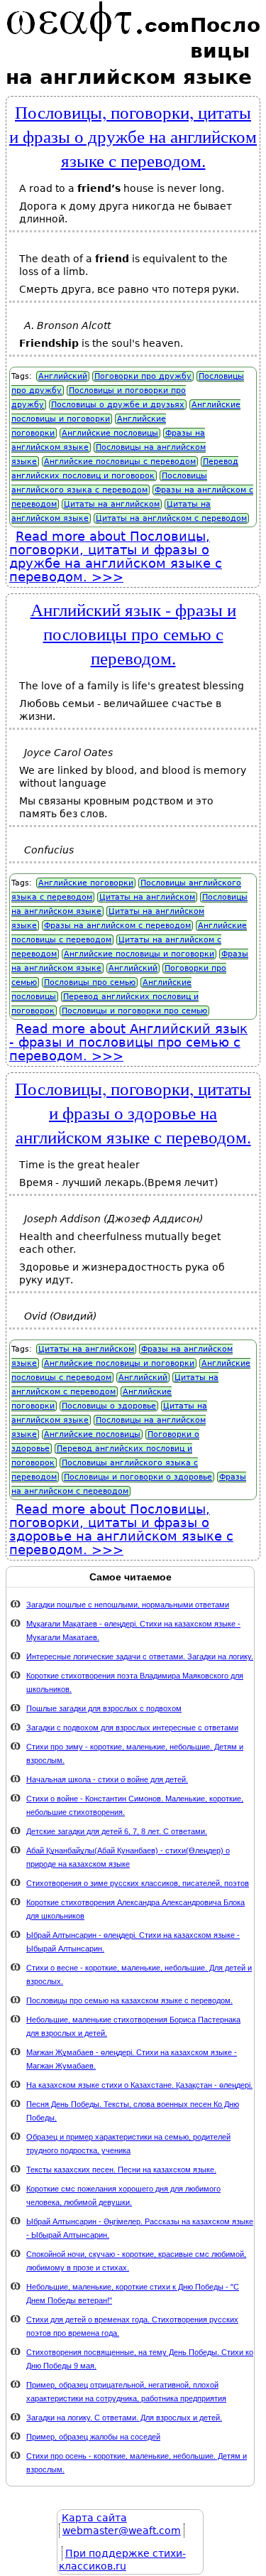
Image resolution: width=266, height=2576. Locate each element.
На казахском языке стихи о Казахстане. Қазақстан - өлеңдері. (139, 2085)
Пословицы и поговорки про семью (134, 1011)
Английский (63, 376)
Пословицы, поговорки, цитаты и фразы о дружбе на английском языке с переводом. (133, 136)
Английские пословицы (110, 433)
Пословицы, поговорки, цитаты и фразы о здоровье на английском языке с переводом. (133, 1112)
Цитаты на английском (112, 504)
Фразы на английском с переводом (117, 926)
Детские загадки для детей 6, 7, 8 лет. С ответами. (117, 1831)
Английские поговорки (86, 883)
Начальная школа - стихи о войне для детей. (107, 1779)
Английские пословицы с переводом (120, 462)
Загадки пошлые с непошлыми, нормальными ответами (128, 1605)
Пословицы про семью (90, 982)
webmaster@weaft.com (122, 2531)
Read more (116, 556)
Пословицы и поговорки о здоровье (138, 1477)
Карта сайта (94, 2518)
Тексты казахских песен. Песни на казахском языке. (121, 2170)
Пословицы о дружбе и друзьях (118, 405)
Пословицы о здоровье (109, 1406)
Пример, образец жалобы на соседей (93, 2437)
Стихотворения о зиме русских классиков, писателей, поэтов (138, 1883)
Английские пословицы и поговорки (139, 954)
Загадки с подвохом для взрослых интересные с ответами (132, 1728)
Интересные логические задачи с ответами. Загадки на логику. (140, 1656)
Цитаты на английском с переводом (171, 518)
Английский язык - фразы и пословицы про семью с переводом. (133, 633)
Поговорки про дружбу (143, 376)
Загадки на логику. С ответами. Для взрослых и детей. (124, 2418)
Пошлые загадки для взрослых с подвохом (104, 1708)
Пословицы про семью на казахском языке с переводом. (129, 2000)
